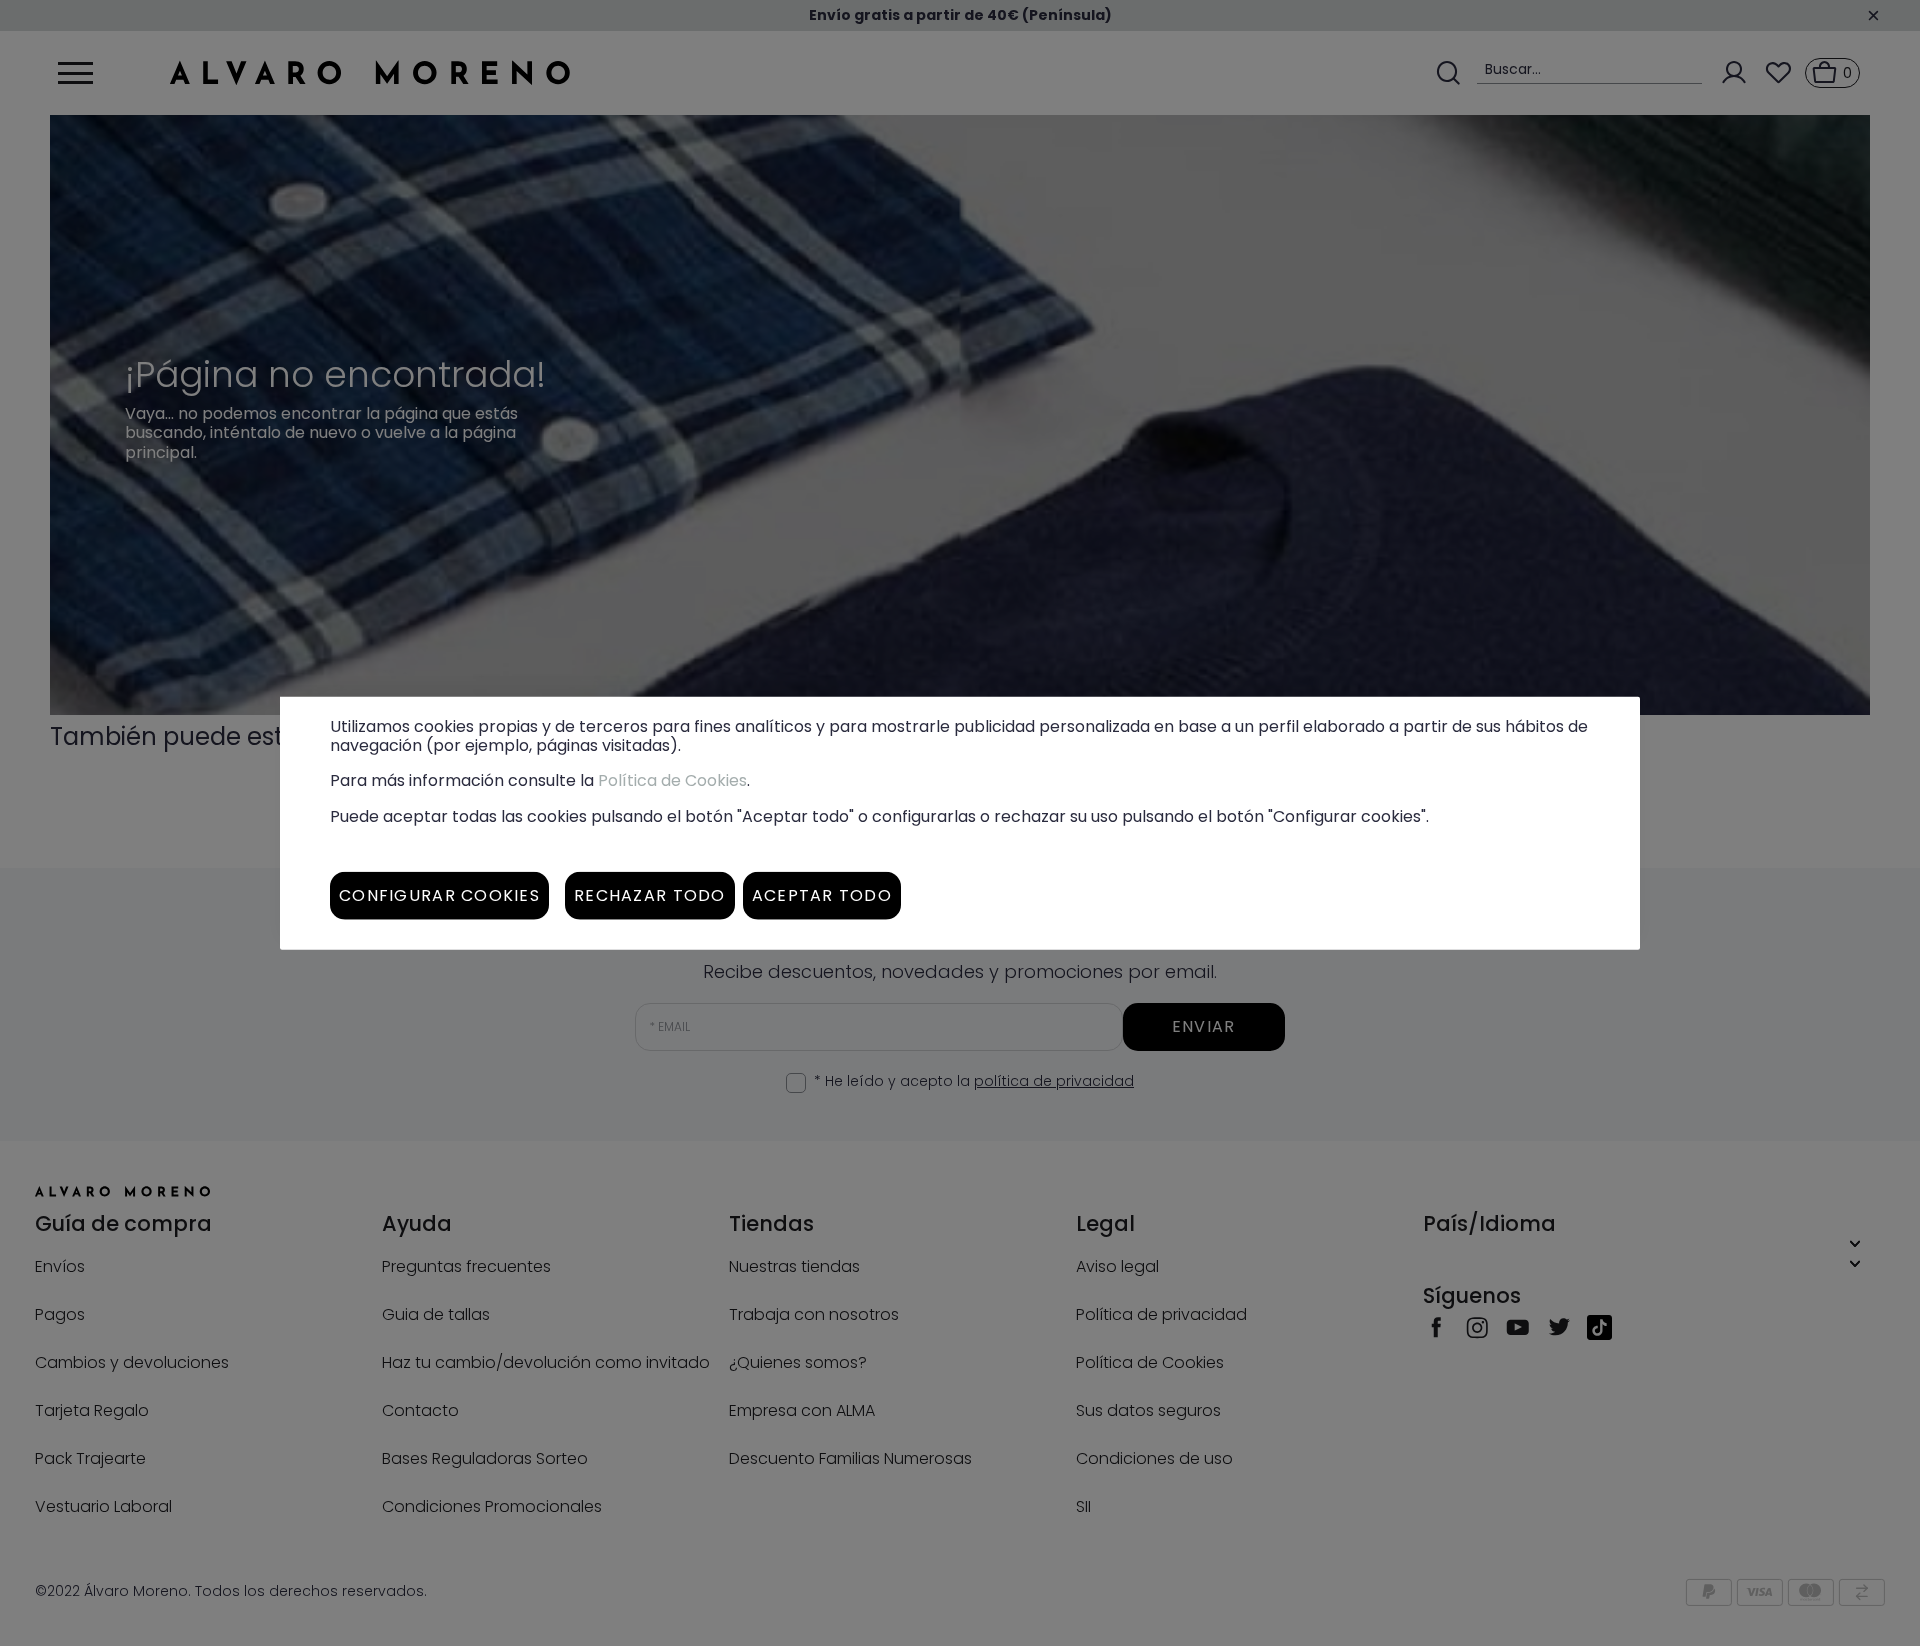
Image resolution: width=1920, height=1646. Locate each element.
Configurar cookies (439, 894)
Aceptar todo (822, 894)
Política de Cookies (672, 780)
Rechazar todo (650, 894)
